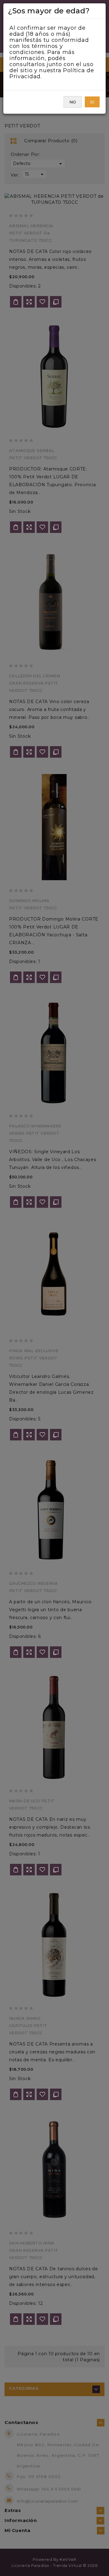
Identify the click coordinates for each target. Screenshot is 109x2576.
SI (92, 102)
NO (73, 102)
